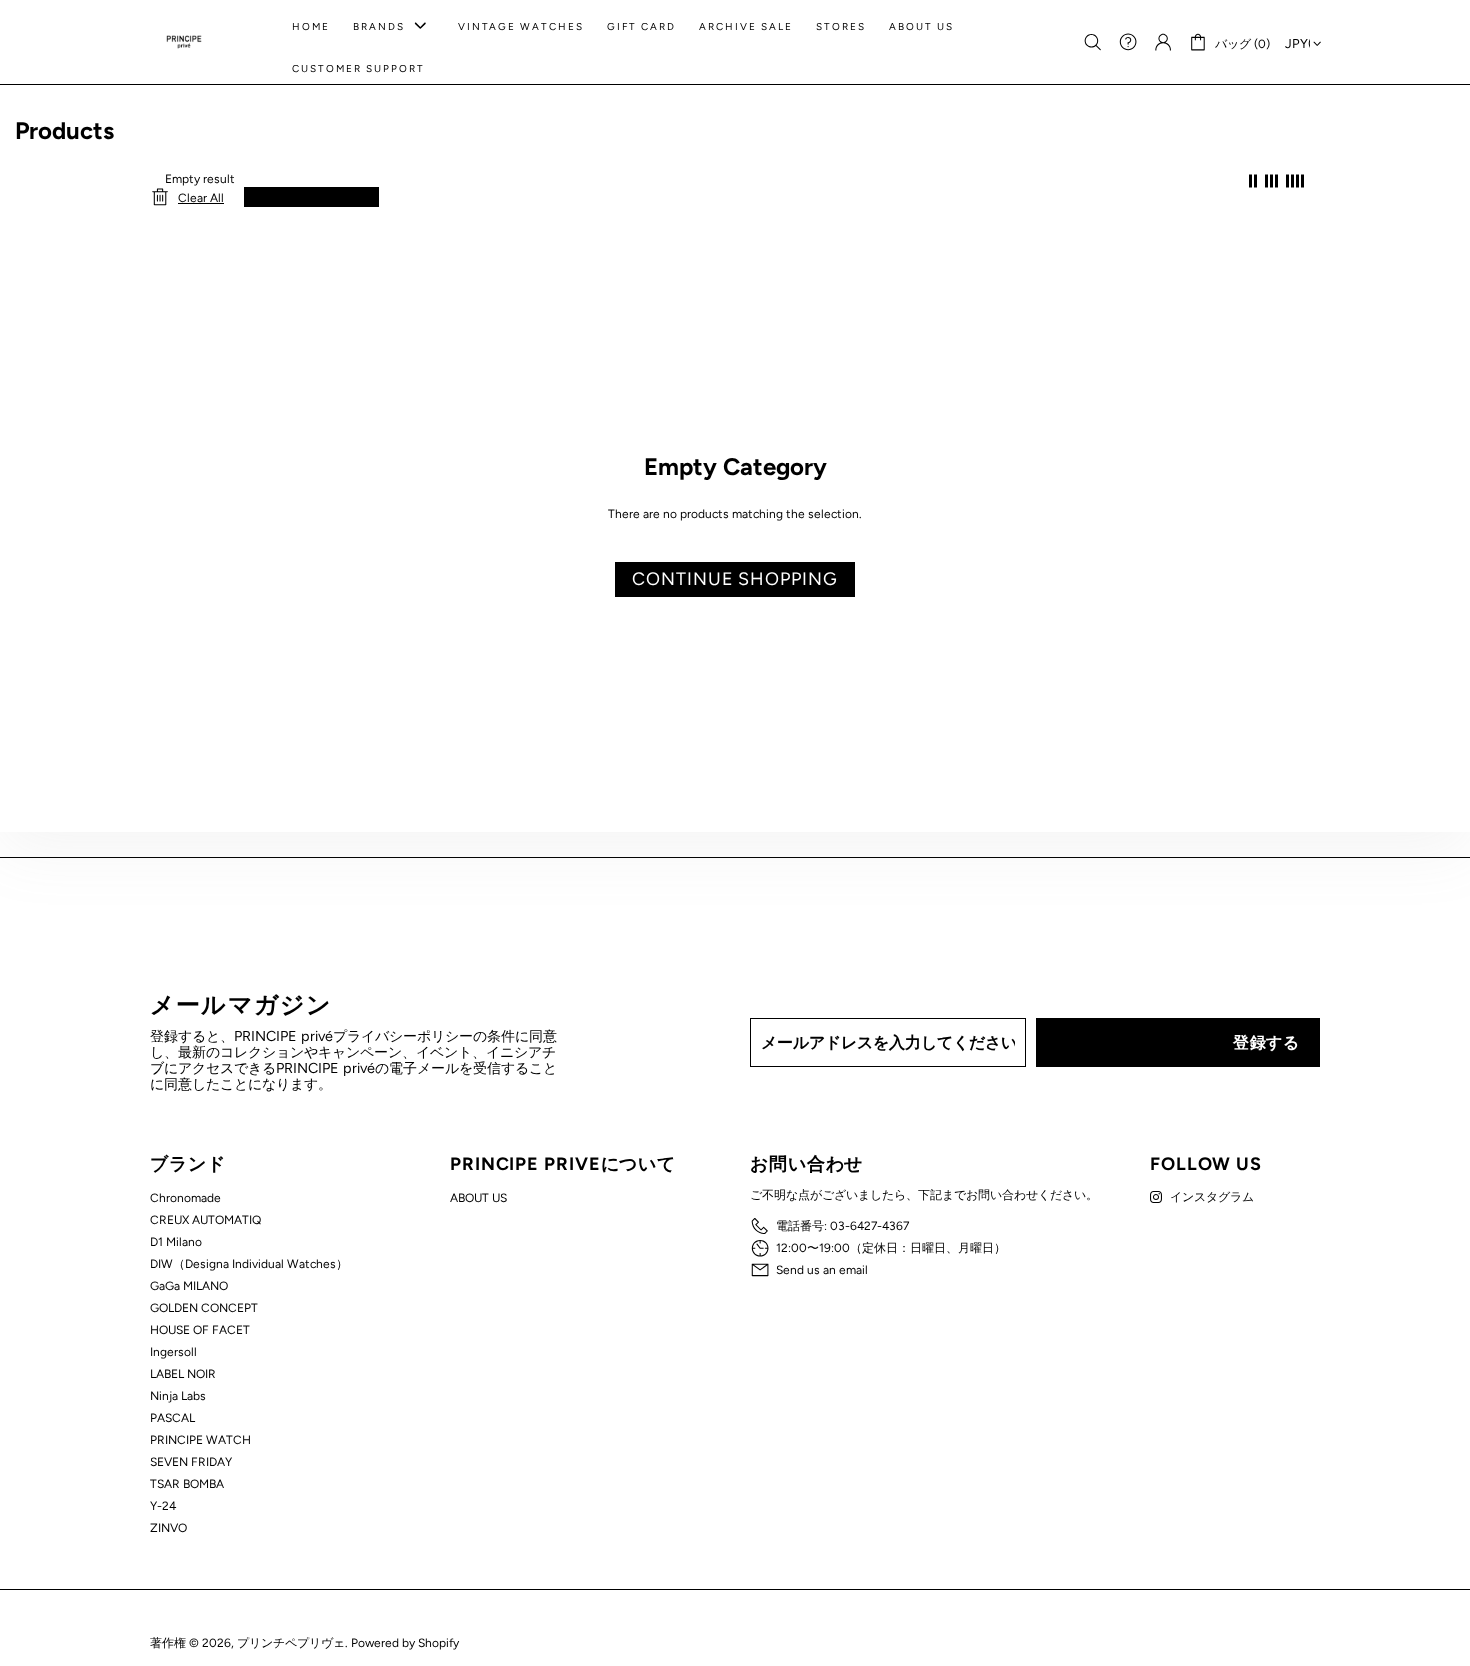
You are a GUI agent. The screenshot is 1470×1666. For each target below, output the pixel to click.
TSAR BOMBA (187, 1484)
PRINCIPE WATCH (200, 1440)
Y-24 (163, 1506)
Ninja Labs (178, 1396)
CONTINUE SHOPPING (734, 579)
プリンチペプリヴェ (184, 41)
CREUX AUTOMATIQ (205, 1220)
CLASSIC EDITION (303, 197)
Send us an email (822, 1270)
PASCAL (172, 1418)
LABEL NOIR (183, 1374)
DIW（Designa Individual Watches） (249, 1264)
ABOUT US (478, 1198)
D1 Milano (176, 1242)
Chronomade (185, 1198)
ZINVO (168, 1528)
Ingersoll (173, 1352)
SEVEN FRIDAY (191, 1462)
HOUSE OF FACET (200, 1330)
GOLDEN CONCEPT (204, 1308)
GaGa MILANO (189, 1286)
